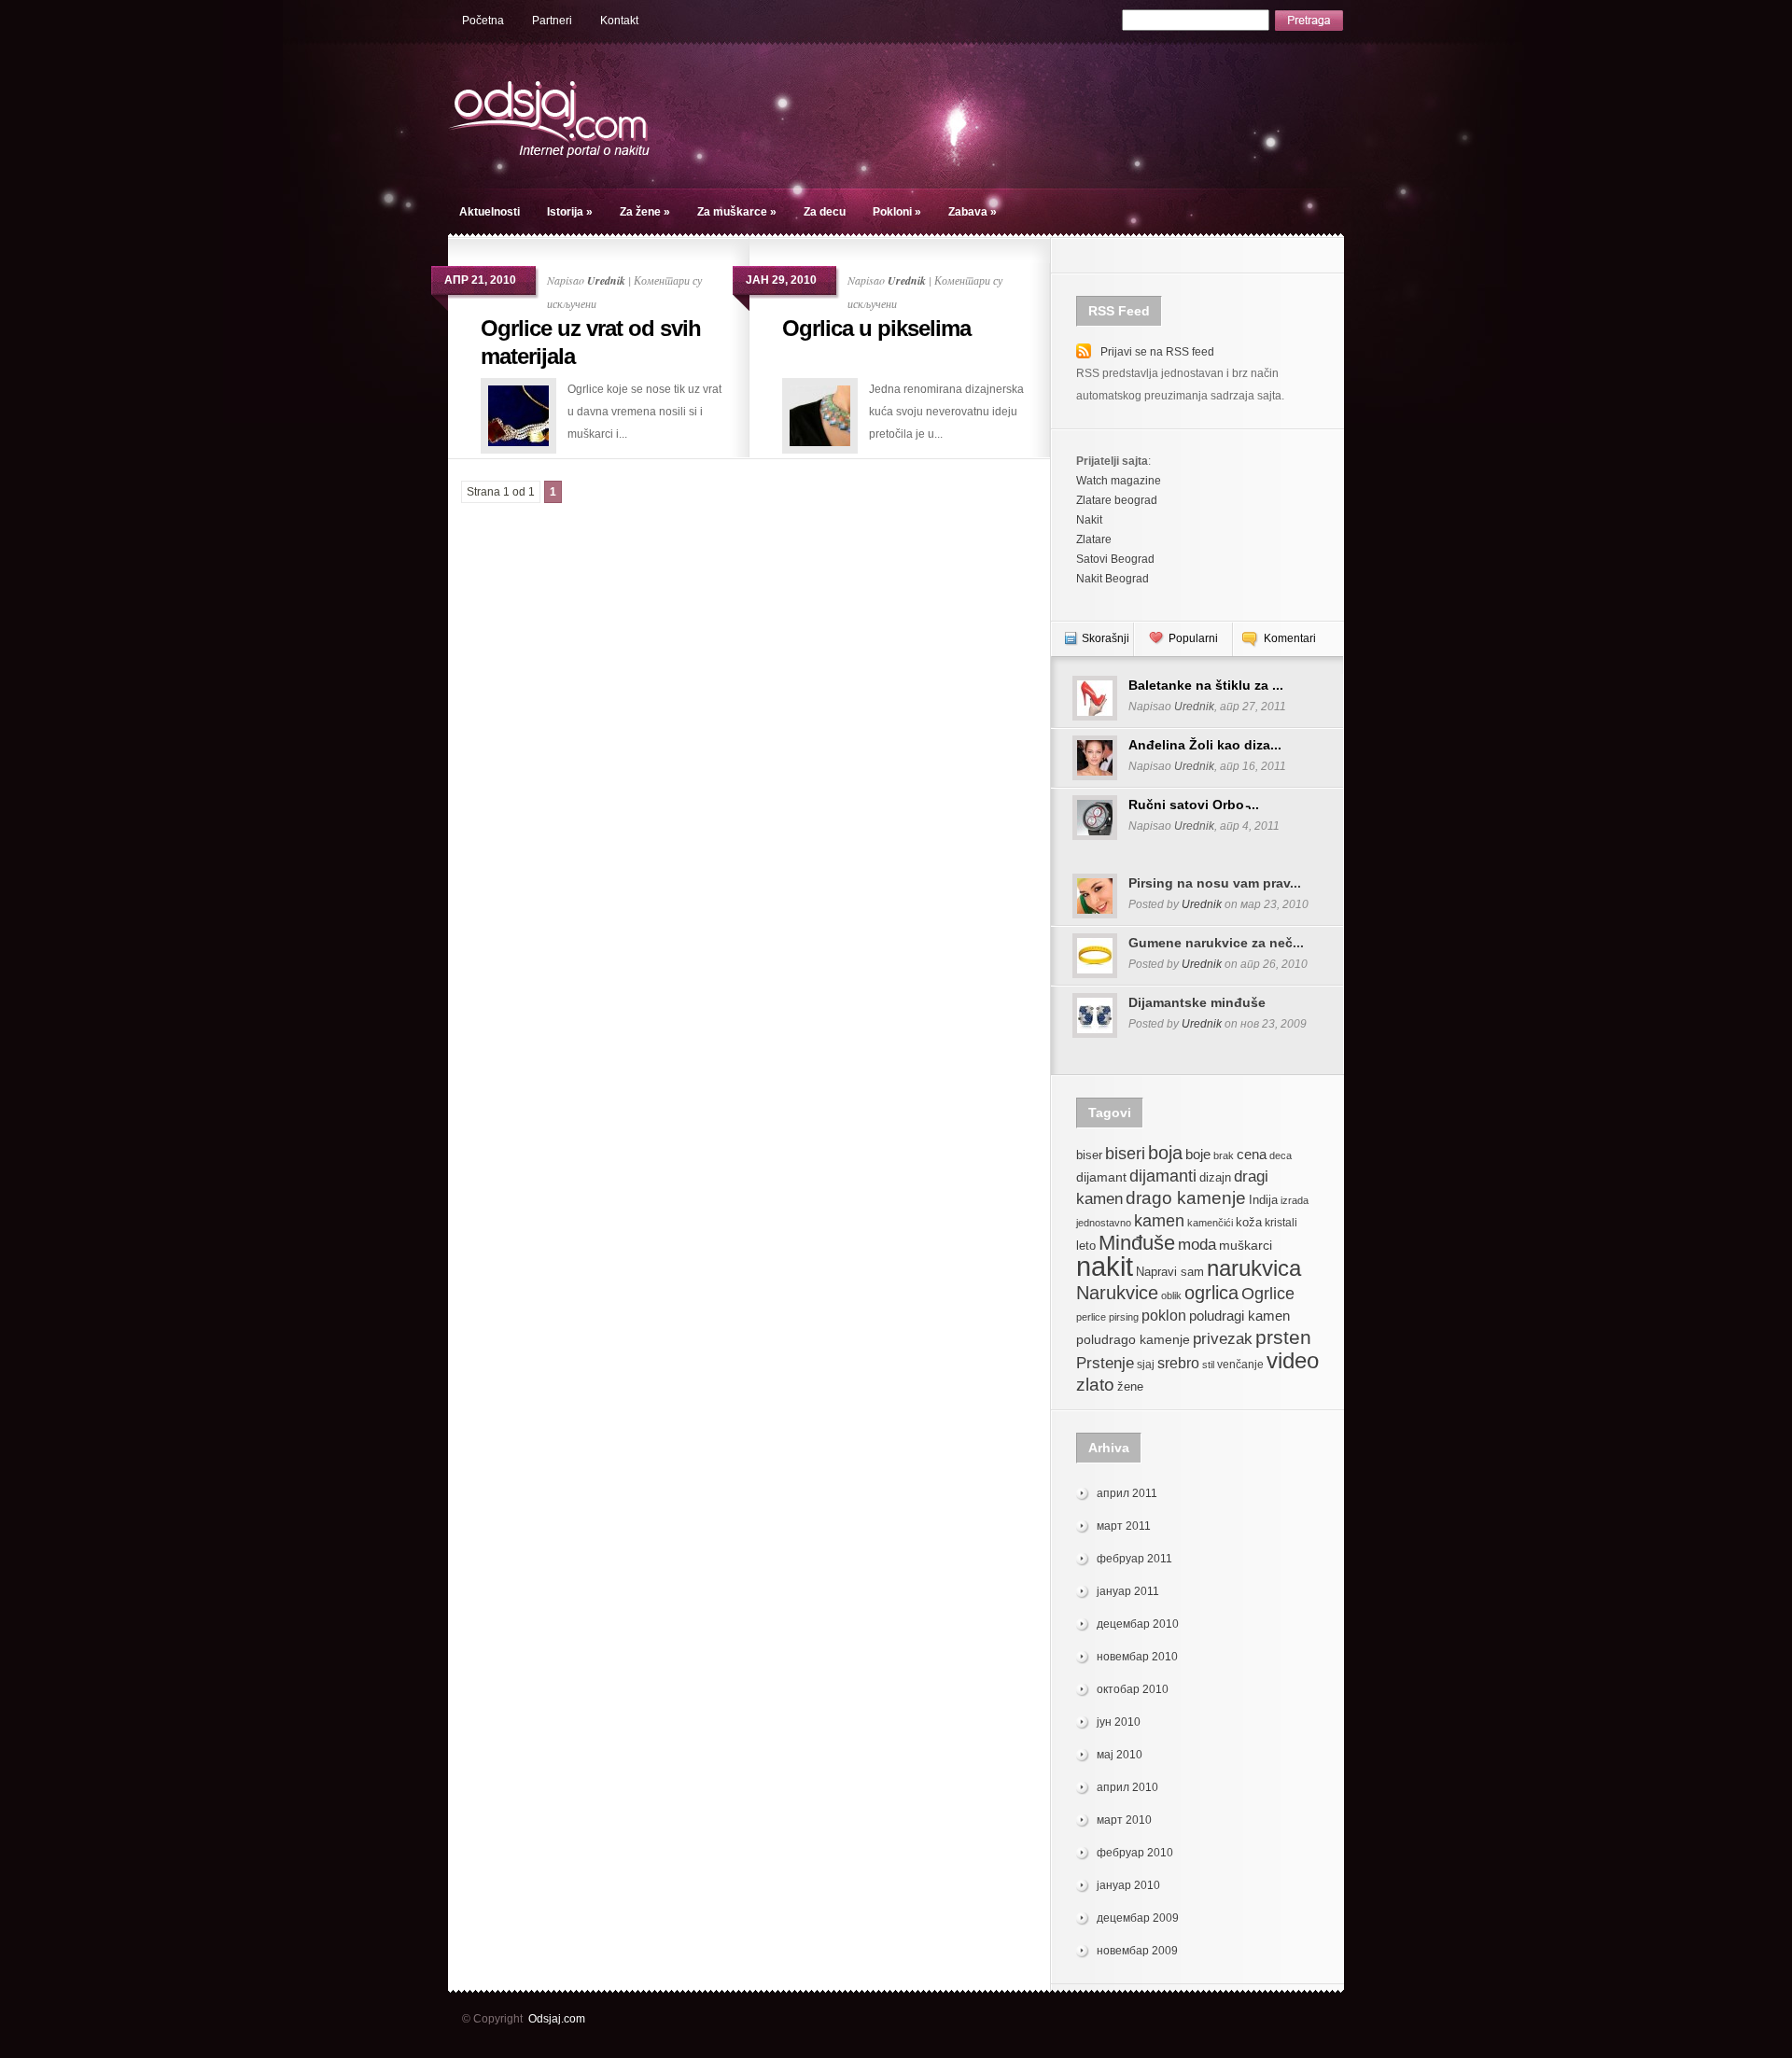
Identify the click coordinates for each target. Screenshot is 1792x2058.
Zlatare (1094, 539)
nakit (1105, 1266)
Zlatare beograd (1117, 500)
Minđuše (1137, 1243)
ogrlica (1211, 1292)
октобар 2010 (1133, 1689)
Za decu (825, 212)
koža (1249, 1223)
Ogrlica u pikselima (876, 328)
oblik (1171, 1295)
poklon (1164, 1316)
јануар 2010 (1128, 1885)
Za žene (645, 212)
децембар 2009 (1138, 1918)
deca (1281, 1155)
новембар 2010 (1137, 1657)
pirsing (1124, 1317)
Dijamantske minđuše (1197, 1002)
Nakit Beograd (1113, 579)
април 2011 (1127, 1493)
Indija (1263, 1200)
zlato (1095, 1384)
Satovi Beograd (1115, 559)
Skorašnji (1106, 638)
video (1293, 1360)
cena (1252, 1154)
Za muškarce (737, 212)
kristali (1281, 1223)
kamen (1159, 1220)
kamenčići (1210, 1223)
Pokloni (897, 212)
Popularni (1193, 638)
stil (1208, 1365)
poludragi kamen (1239, 1316)
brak (1224, 1155)
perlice (1091, 1317)
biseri (1125, 1153)
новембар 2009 (1137, 1951)
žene (1130, 1386)
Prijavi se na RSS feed (1157, 352)
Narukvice (1117, 1293)
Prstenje (1105, 1363)
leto (1086, 1246)
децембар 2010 (1138, 1624)
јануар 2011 (1128, 1591)
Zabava (973, 212)
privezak (1223, 1339)
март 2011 (1124, 1526)
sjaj (1146, 1365)
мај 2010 (1120, 1755)
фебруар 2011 (1134, 1559)
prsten (1283, 1337)
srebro (1178, 1363)
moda (1197, 1245)
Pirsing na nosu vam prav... (1215, 883)
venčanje (1240, 1365)
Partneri (552, 21)
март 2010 (1124, 1820)
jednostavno (1104, 1223)
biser (1089, 1155)
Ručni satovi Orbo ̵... (1194, 805)
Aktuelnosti (490, 212)
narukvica (1254, 1268)
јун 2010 (1119, 1722)
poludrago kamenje (1133, 1339)
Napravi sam (1170, 1272)
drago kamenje (1186, 1197)
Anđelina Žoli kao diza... (1205, 745)
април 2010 (1127, 1787)
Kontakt (619, 21)
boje (1198, 1154)
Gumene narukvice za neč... (1216, 943)
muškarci (1246, 1245)
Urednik (606, 280)
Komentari (1290, 638)
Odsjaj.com (557, 2019)
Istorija (570, 212)
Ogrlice (1268, 1293)
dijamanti (1163, 1176)
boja (1165, 1152)
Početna (483, 21)
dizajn (1215, 1178)
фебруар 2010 (1135, 1853)
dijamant (1101, 1177)
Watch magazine (1119, 481)
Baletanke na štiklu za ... (1206, 685)
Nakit (1089, 520)
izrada (1295, 1200)
